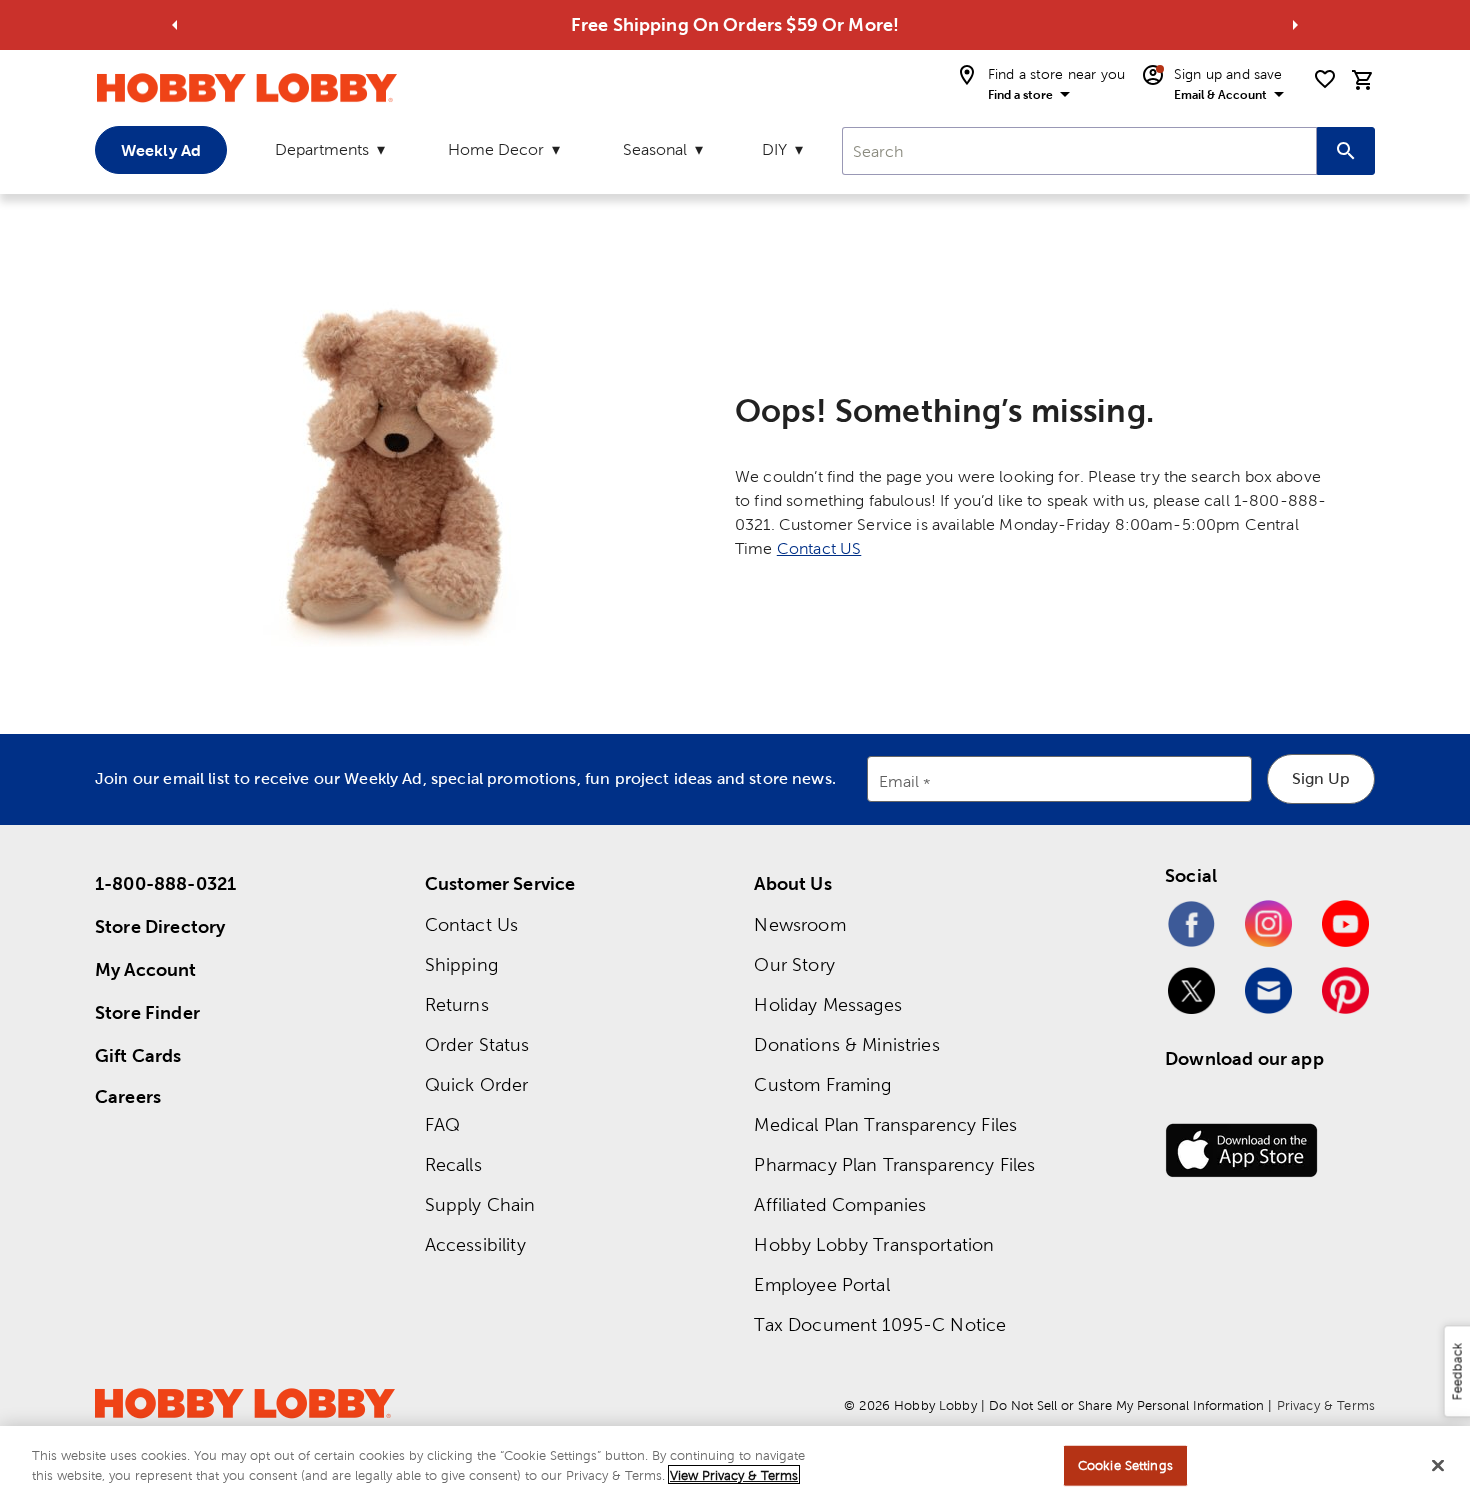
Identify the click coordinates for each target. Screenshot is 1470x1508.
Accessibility (475, 1244)
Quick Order (477, 1084)
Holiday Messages (827, 1004)
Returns (457, 1004)
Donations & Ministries (846, 1044)
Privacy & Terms (1326, 1405)
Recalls (453, 1164)
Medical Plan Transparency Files (885, 1124)
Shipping (461, 964)
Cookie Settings (1125, 1465)
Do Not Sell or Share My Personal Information (1126, 1405)
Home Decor (496, 149)
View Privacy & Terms (734, 1474)
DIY (774, 149)
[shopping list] (1325, 79)
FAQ (442, 1124)
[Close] (1438, 1465)
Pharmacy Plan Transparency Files (894, 1164)
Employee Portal (821, 1284)
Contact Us (472, 924)
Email (899, 782)
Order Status (477, 1044)
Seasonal (655, 149)
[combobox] (1079, 151)
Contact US (819, 548)
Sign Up (1321, 778)
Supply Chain (480, 1204)
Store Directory (160, 926)
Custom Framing (822, 1084)
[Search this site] (1346, 151)
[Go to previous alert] (175, 25)
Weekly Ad (161, 150)
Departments (322, 149)
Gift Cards (138, 1055)
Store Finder (147, 1012)
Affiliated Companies (840, 1204)
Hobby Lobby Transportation (874, 1244)
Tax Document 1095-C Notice (880, 1324)
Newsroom (799, 924)
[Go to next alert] (1295, 25)
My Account (146, 969)
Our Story (794, 964)
